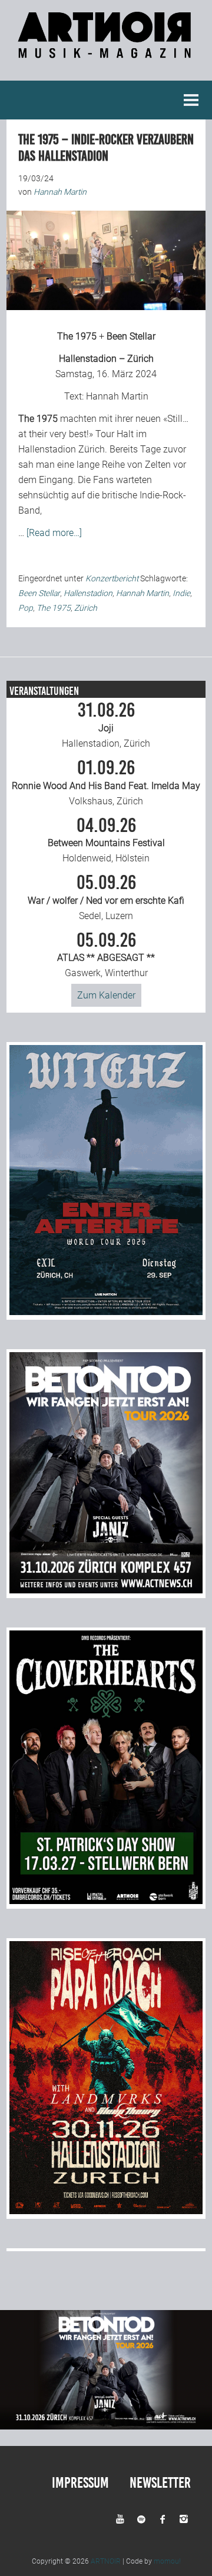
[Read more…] (54, 533)
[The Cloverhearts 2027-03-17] (106, 1901)
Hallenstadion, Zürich (106, 725)
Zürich (86, 608)
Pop (26, 608)
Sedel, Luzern (106, 897)
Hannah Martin (117, 396)
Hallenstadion (88, 593)
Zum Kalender (106, 995)
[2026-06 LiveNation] (106, 1312)
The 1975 (77, 336)
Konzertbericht (112, 578)
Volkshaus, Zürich (106, 783)
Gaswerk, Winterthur (106, 955)
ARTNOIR (106, 2561)
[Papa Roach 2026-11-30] (106, 2211)
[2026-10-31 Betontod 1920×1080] (106, 2426)
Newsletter (160, 2483)
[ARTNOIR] (106, 51)
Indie (181, 593)
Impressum (80, 2483)
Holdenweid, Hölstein (106, 840)
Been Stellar (131, 336)
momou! (167, 2561)
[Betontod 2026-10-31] (106, 1590)
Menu (191, 100)
